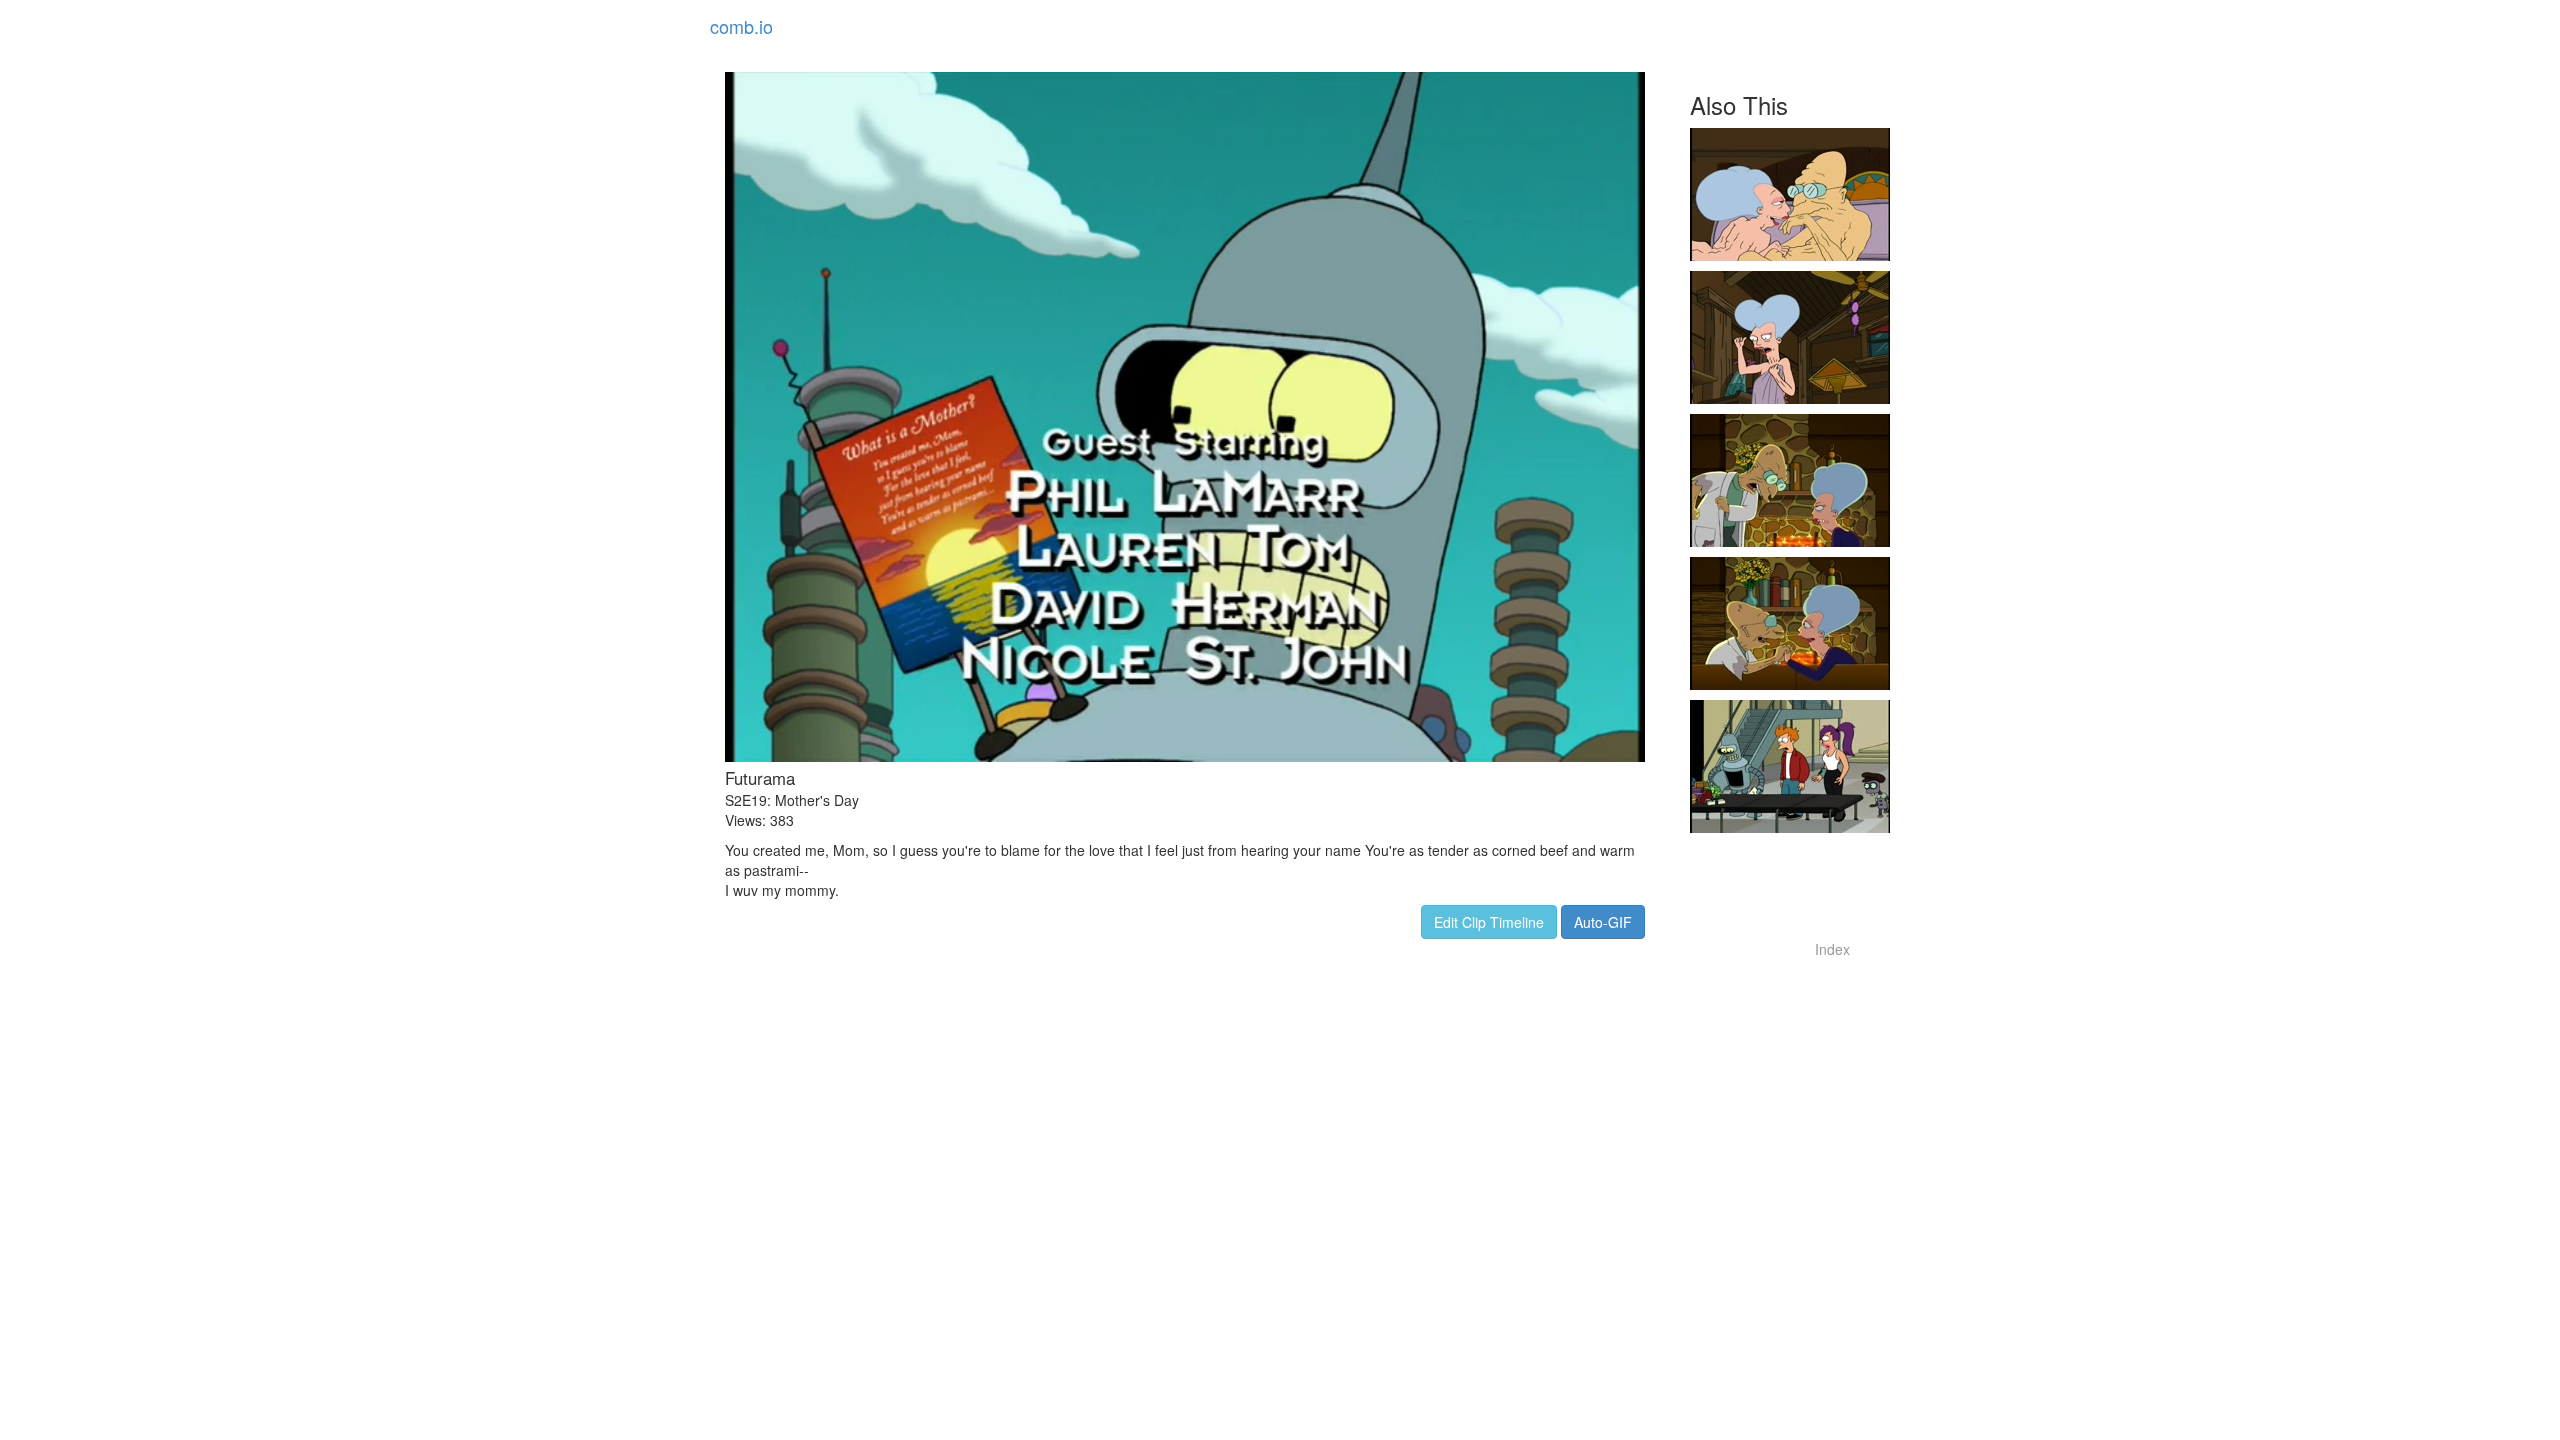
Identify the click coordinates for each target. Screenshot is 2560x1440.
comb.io (741, 26)
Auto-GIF (1603, 922)
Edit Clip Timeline (1489, 922)
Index (1832, 949)
